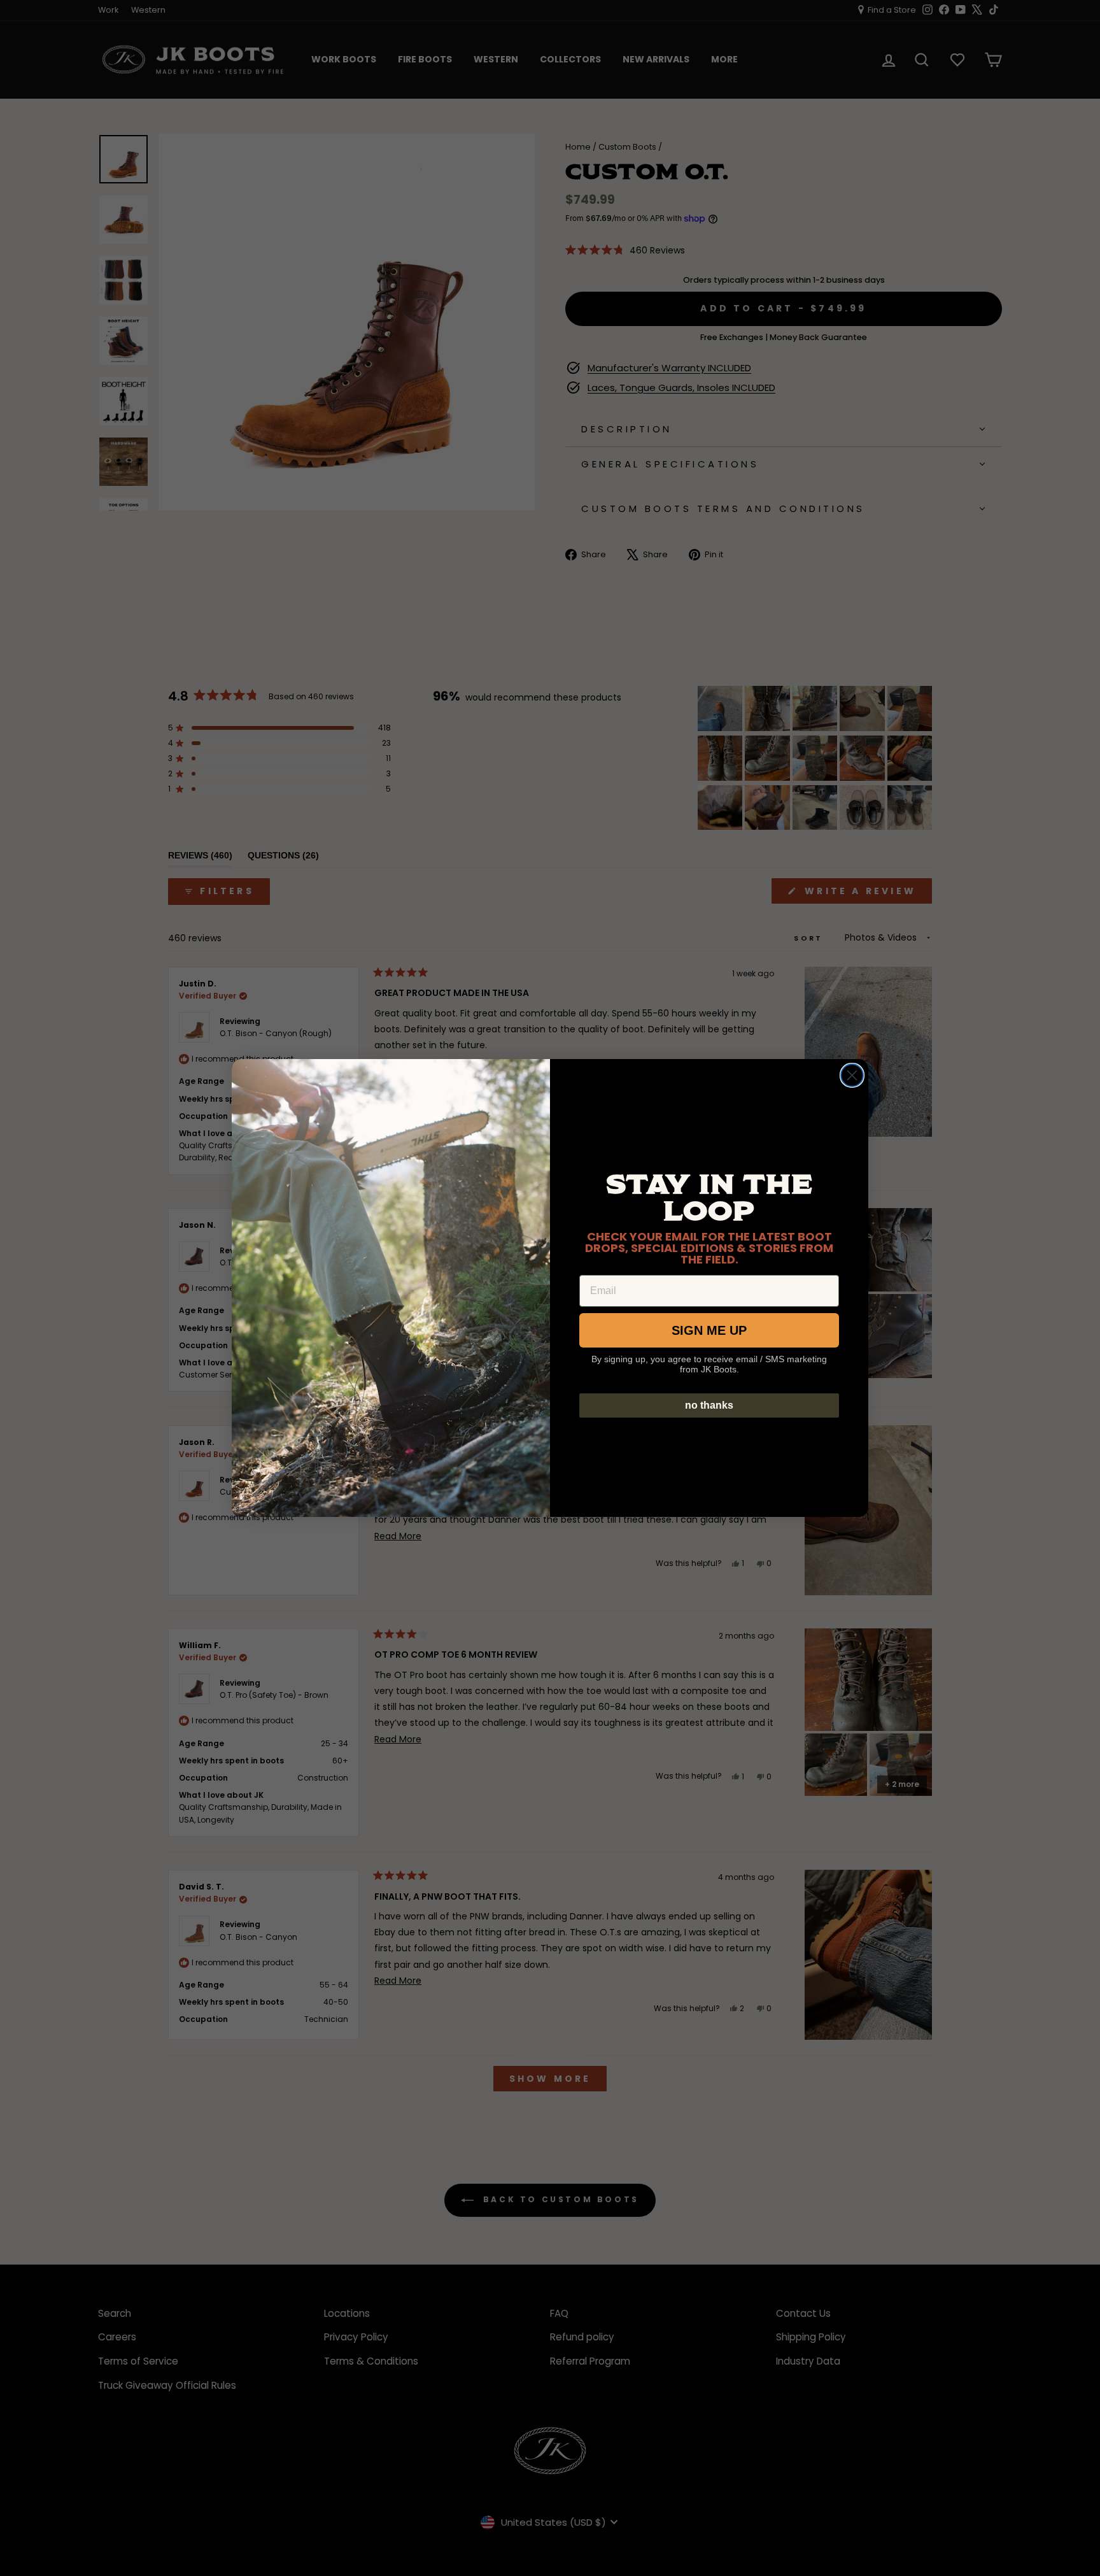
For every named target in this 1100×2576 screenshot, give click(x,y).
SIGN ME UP (709, 1330)
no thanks (709, 1405)
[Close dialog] (852, 1075)
